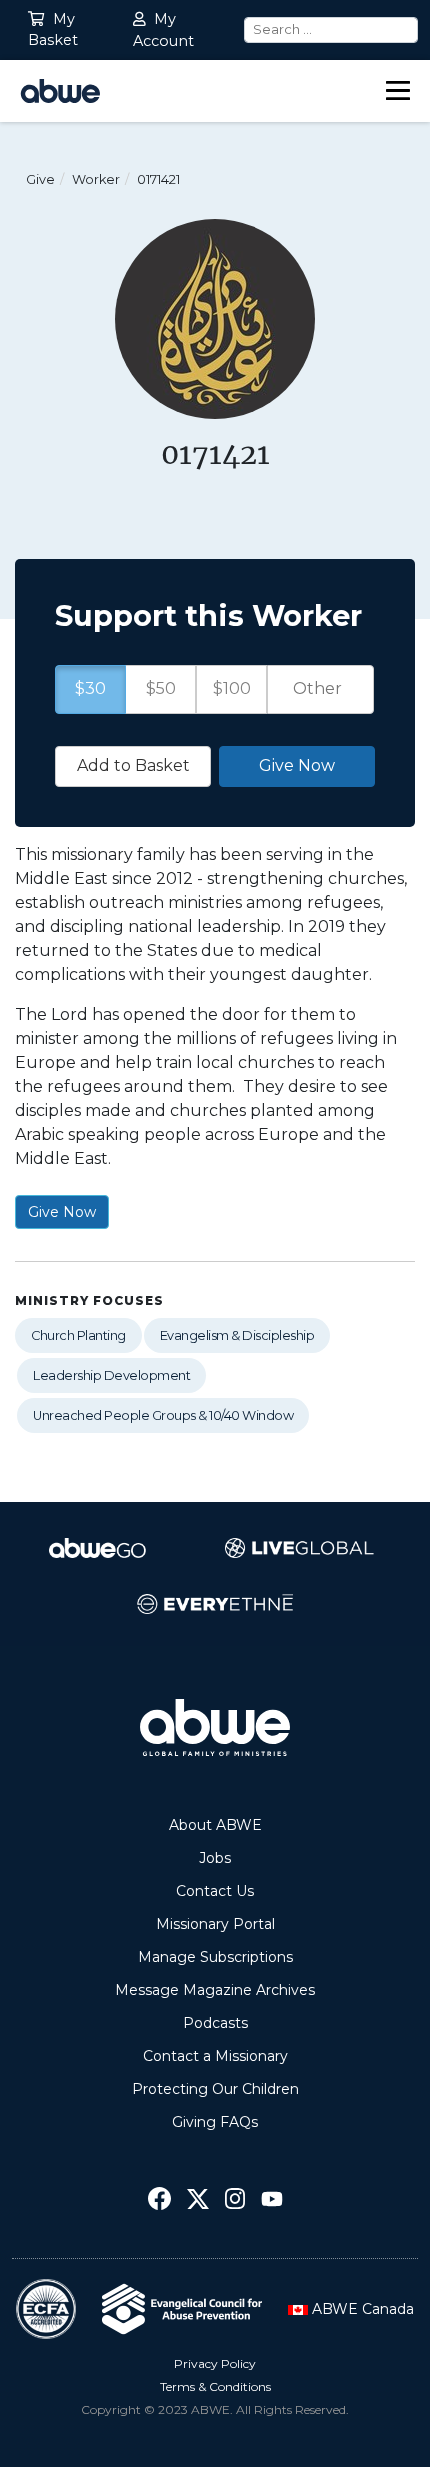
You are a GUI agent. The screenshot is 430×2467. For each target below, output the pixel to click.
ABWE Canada (361, 2309)
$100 (232, 688)
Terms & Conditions (215, 2386)
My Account (163, 30)
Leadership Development (111, 1375)
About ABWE (215, 1825)
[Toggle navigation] (398, 91)
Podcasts (215, 2023)
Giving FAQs (215, 2122)
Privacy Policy (215, 2363)
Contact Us (215, 1891)
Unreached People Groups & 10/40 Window (163, 1415)
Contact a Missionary (215, 2056)
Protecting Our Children (215, 2089)
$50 (161, 688)
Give (40, 179)
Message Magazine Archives (215, 1990)
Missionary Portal (215, 1924)
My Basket (53, 30)
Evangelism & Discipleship (237, 1335)
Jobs (215, 1858)
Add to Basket (133, 765)
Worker (96, 179)
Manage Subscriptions (215, 1957)
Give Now (62, 1212)
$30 (90, 688)
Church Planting (78, 1335)
